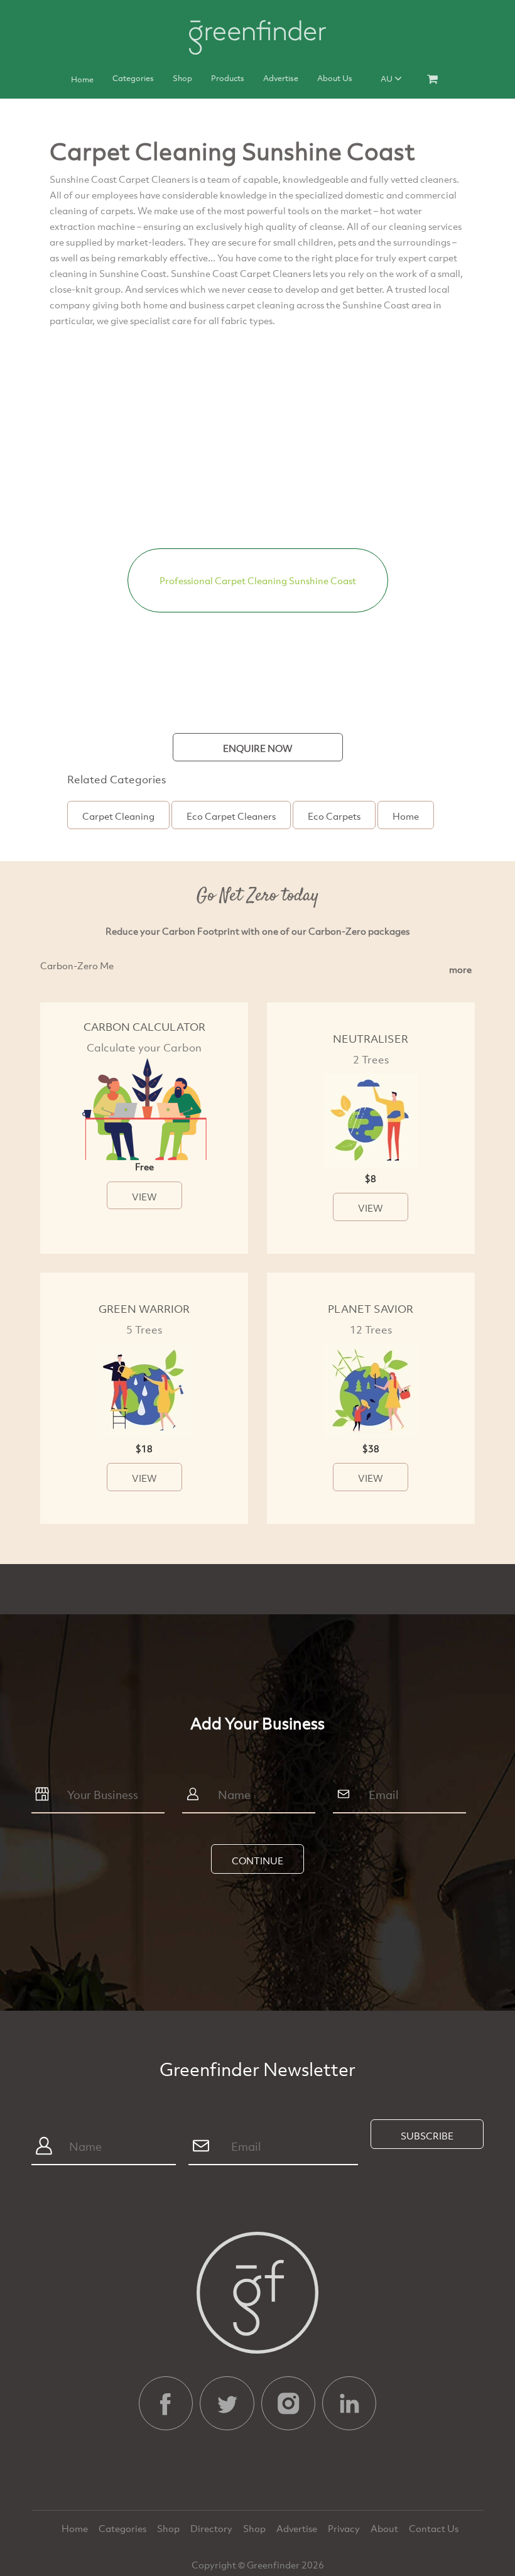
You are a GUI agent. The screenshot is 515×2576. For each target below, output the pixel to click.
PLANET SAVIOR (371, 1309)
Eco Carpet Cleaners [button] (231, 816)
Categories (133, 78)
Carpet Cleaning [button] (118, 816)
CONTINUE (257, 1861)
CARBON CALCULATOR (144, 1027)
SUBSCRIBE (427, 2136)
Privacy (345, 2528)
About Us (335, 78)
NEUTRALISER (371, 1039)
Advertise (281, 78)
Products (228, 78)
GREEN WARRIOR (144, 1309)
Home (82, 79)
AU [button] (388, 79)
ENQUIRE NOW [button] (258, 748)
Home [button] (406, 816)
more (460, 969)
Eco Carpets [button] (334, 816)
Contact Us (434, 2528)
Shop (182, 78)
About (385, 2528)
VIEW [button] (144, 1197)
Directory (212, 2528)
